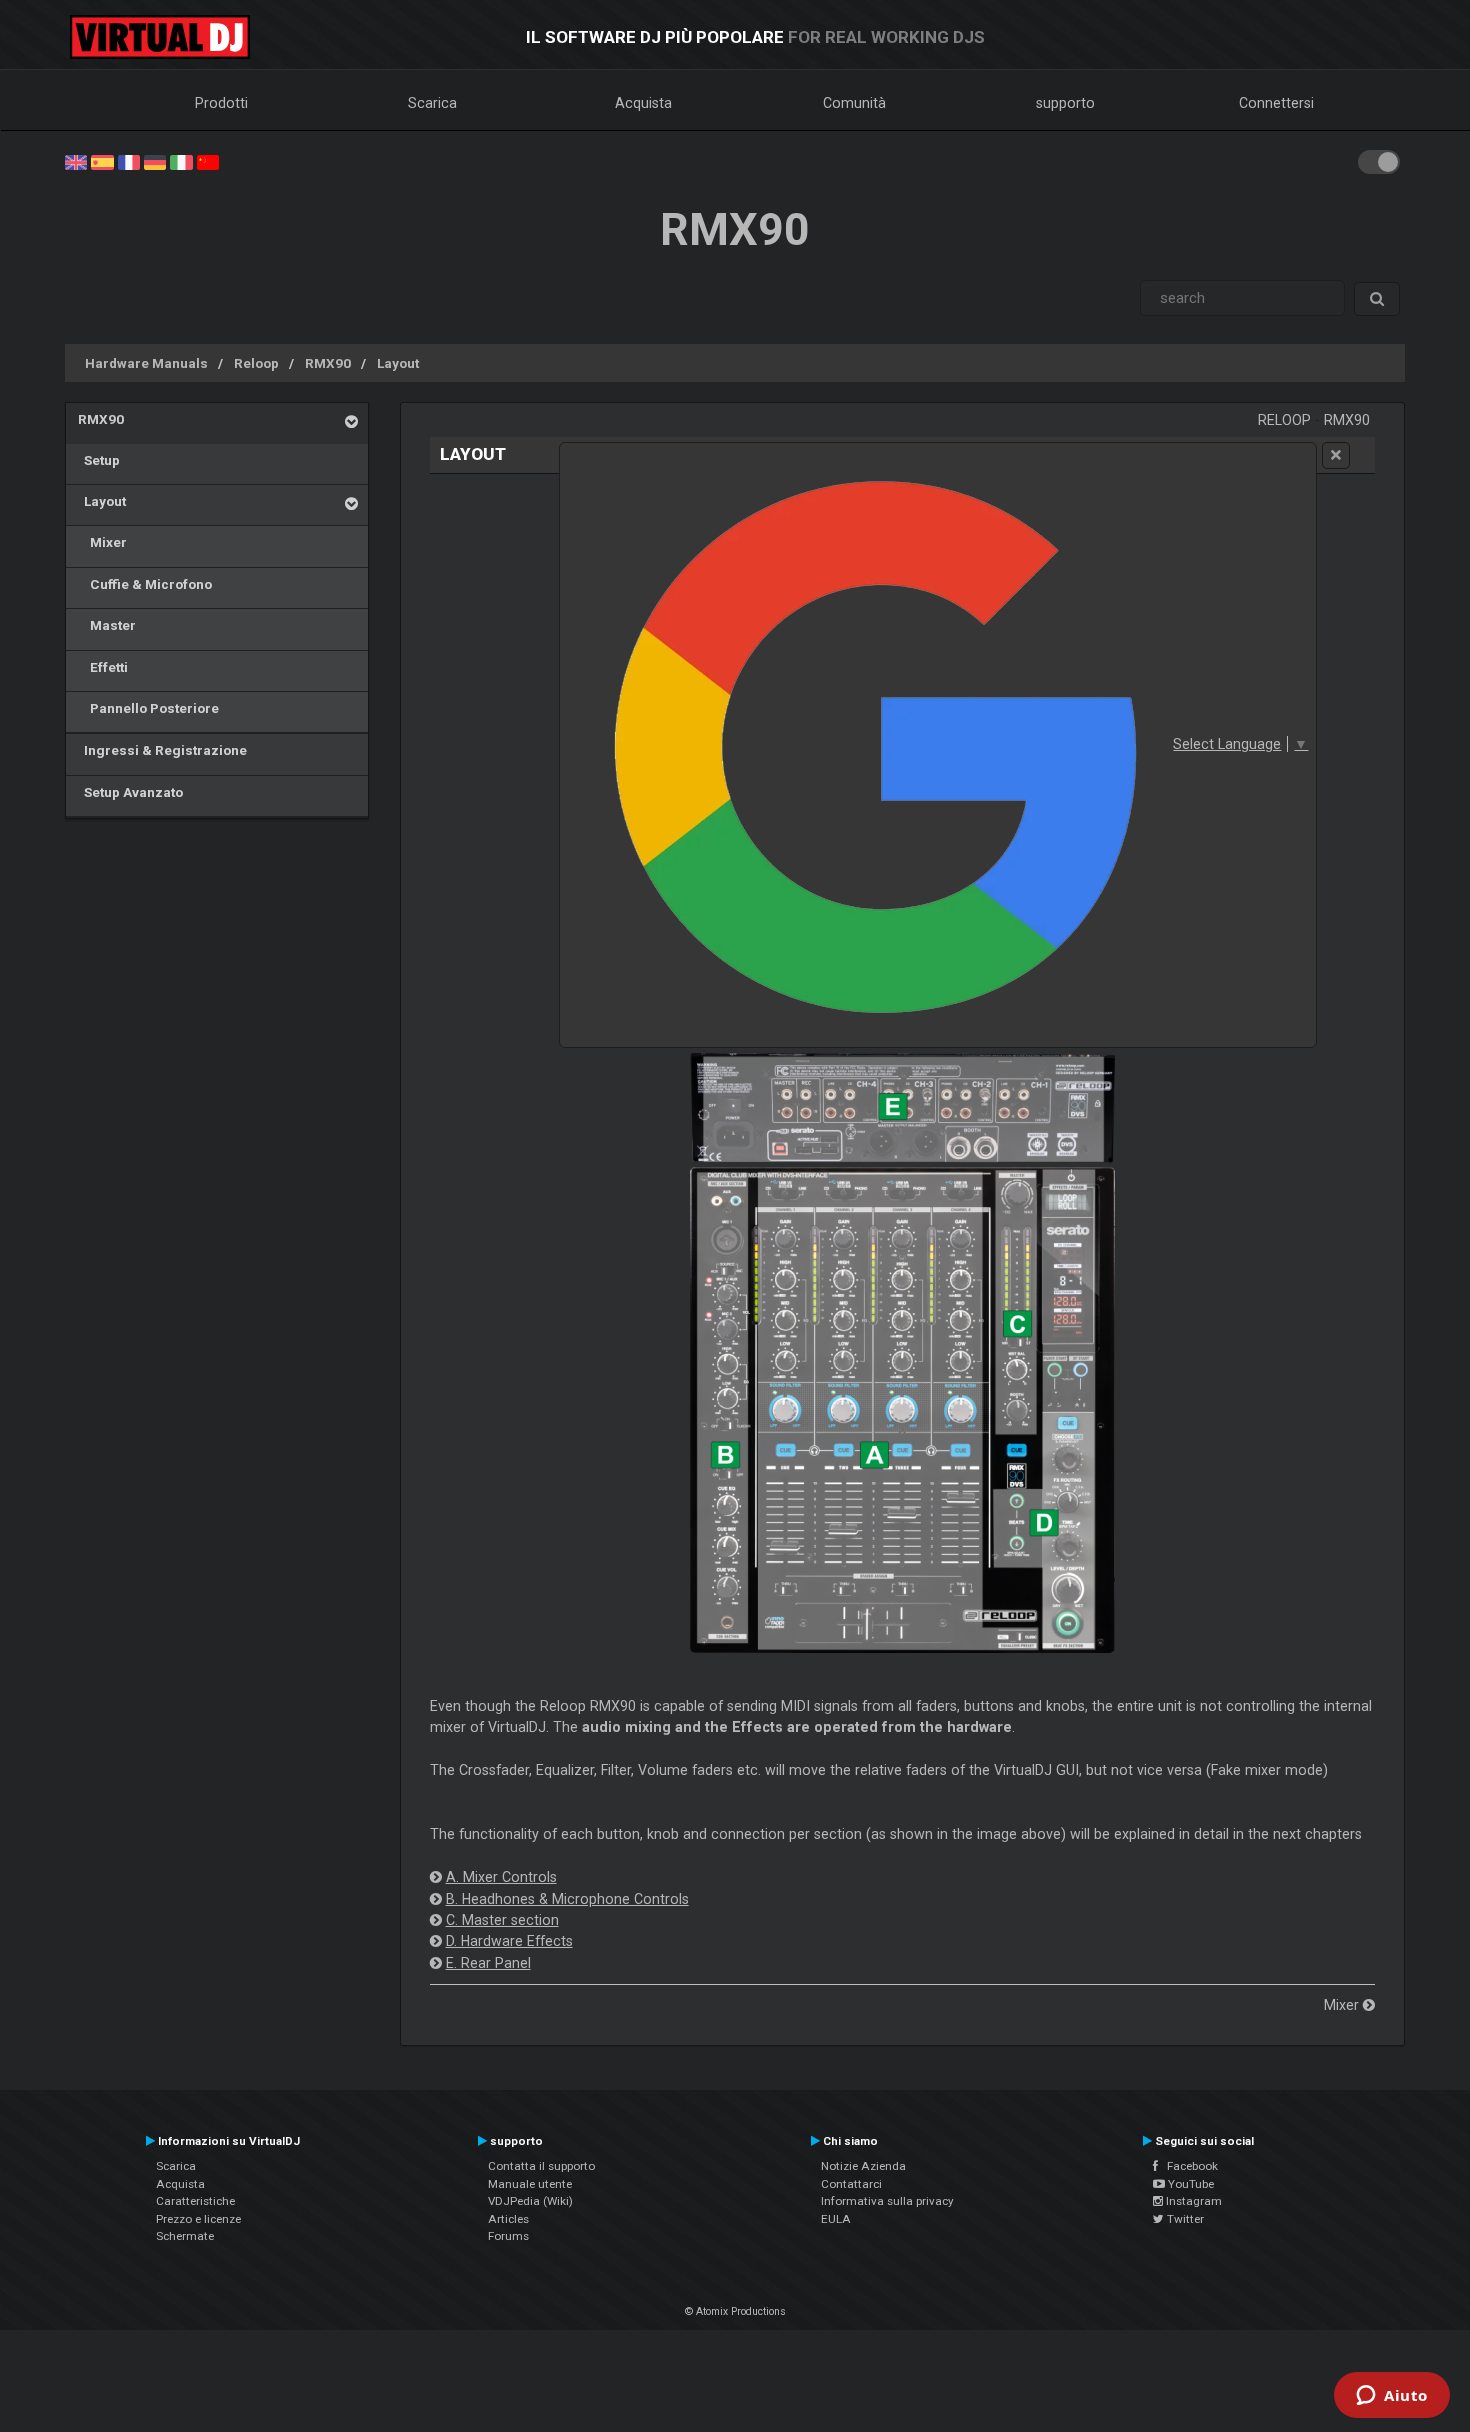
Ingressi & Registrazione (162, 750)
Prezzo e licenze (198, 2219)
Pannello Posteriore (148, 708)
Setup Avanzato (130, 792)
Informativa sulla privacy (887, 2201)
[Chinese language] (208, 161)
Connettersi (1276, 103)
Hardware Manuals (146, 363)
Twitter (1184, 2219)
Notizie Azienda (863, 2166)
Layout (398, 363)
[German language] (155, 161)
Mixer (102, 542)
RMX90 (328, 363)
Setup (99, 460)
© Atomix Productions (735, 2311)
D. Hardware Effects (509, 1941)
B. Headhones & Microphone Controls (567, 1899)
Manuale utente (530, 2184)
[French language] (129, 161)
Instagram (1192, 2201)
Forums (508, 2236)
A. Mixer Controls (501, 1877)
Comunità (854, 103)
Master (107, 625)
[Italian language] (181, 161)
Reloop (256, 363)
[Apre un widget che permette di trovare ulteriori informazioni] (1392, 2397)
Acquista (643, 103)
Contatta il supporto (541, 2166)
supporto (1065, 103)
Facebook (1188, 2166)
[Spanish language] (102, 161)
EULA (836, 2219)
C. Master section (502, 1920)
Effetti (103, 667)
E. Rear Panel (488, 1963)
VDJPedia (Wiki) (530, 2201)
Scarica (432, 103)
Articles (508, 2219)
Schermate (185, 2236)
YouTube (1189, 2184)
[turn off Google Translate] (1336, 455)
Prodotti (221, 103)
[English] (76, 161)
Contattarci (851, 2184)
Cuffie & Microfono (145, 584)
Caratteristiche (195, 2201)
